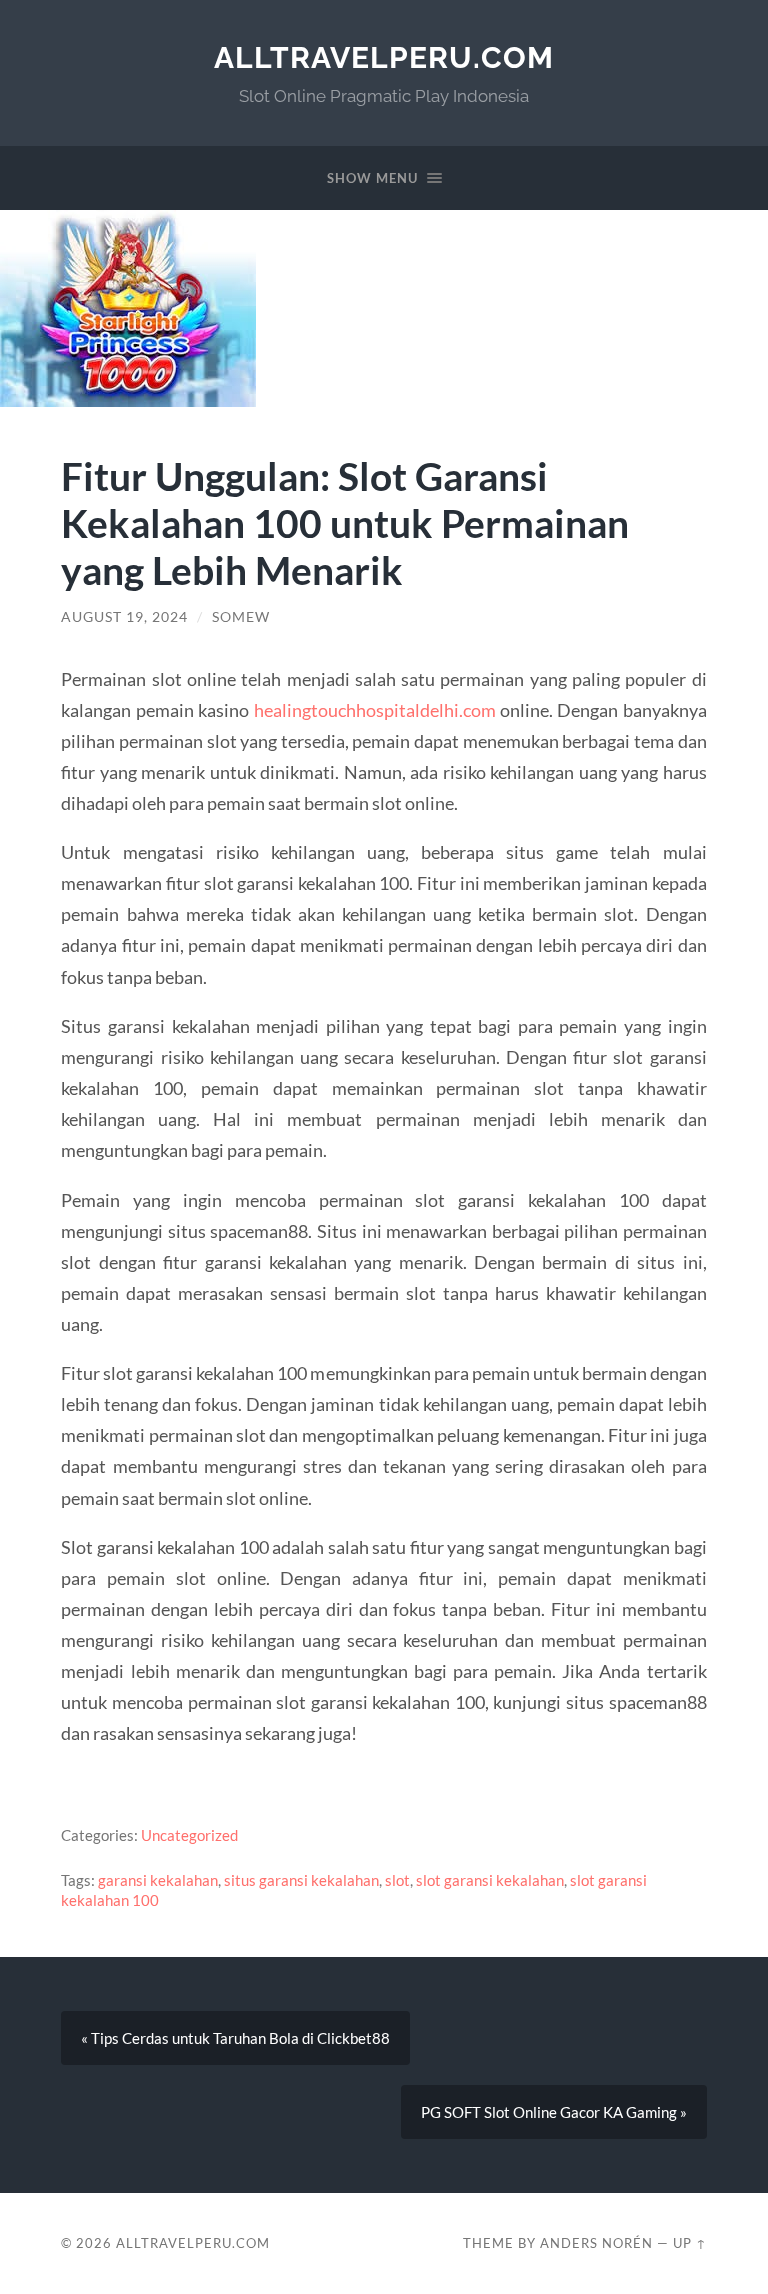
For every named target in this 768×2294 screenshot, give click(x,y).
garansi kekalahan (158, 1880)
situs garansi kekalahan (301, 1880)
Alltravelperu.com (384, 57)
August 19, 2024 (124, 617)
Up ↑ (690, 2243)
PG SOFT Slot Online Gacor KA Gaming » (554, 2112)
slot (397, 1880)
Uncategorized (189, 1835)
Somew (241, 617)
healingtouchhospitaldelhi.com (375, 710)
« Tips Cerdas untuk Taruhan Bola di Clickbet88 (235, 2038)
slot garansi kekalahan (490, 1880)
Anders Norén (596, 2243)
